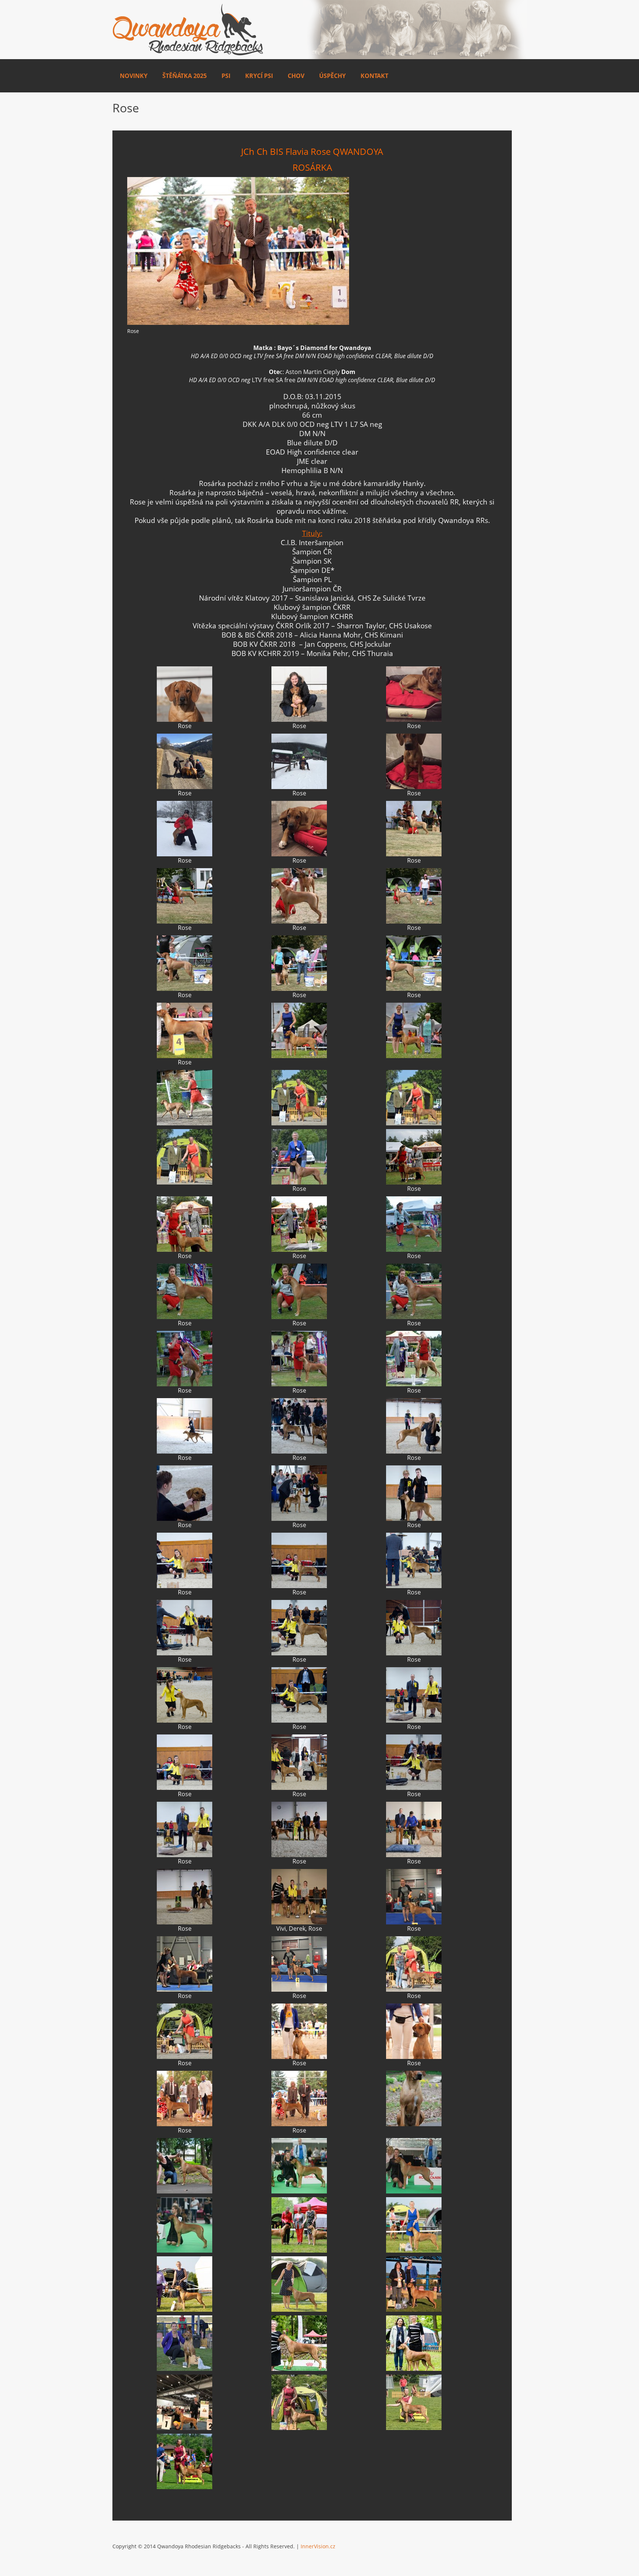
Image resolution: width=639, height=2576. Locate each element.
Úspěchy (332, 76)
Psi (226, 76)
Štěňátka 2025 (185, 76)
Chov (296, 76)
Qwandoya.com (188, 30)
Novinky (134, 76)
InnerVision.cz (318, 2546)
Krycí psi (259, 76)
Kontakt (374, 76)
